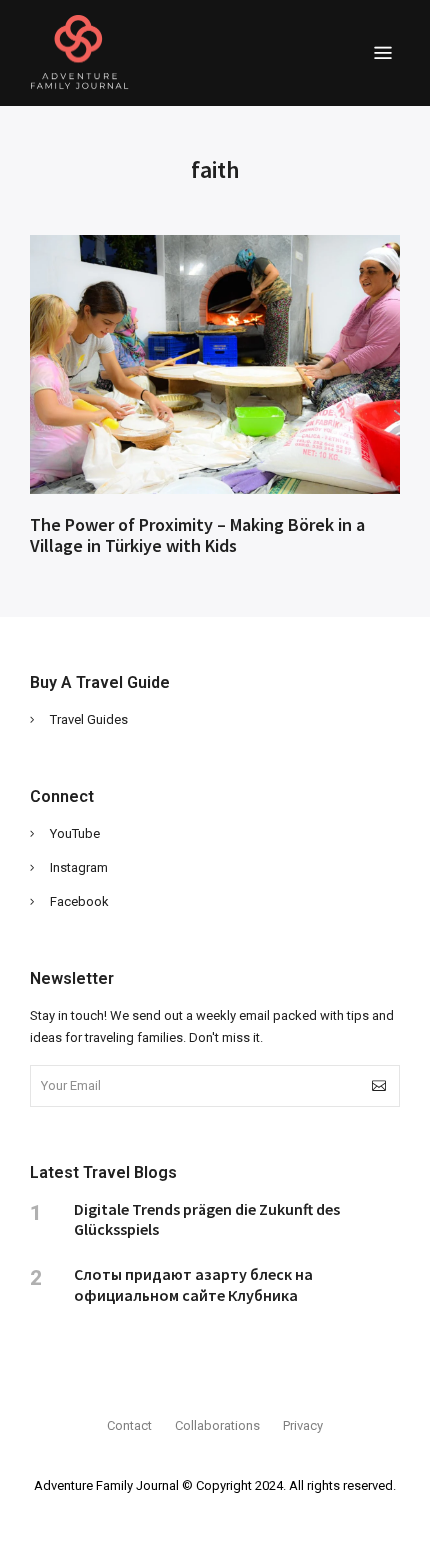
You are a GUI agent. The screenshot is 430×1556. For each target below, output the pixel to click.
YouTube (75, 833)
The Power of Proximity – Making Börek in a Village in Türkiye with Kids (197, 535)
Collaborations (217, 1425)
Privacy (303, 1425)
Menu (383, 53)
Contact (129, 1425)
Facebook (79, 901)
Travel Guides (89, 719)
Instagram (79, 867)
